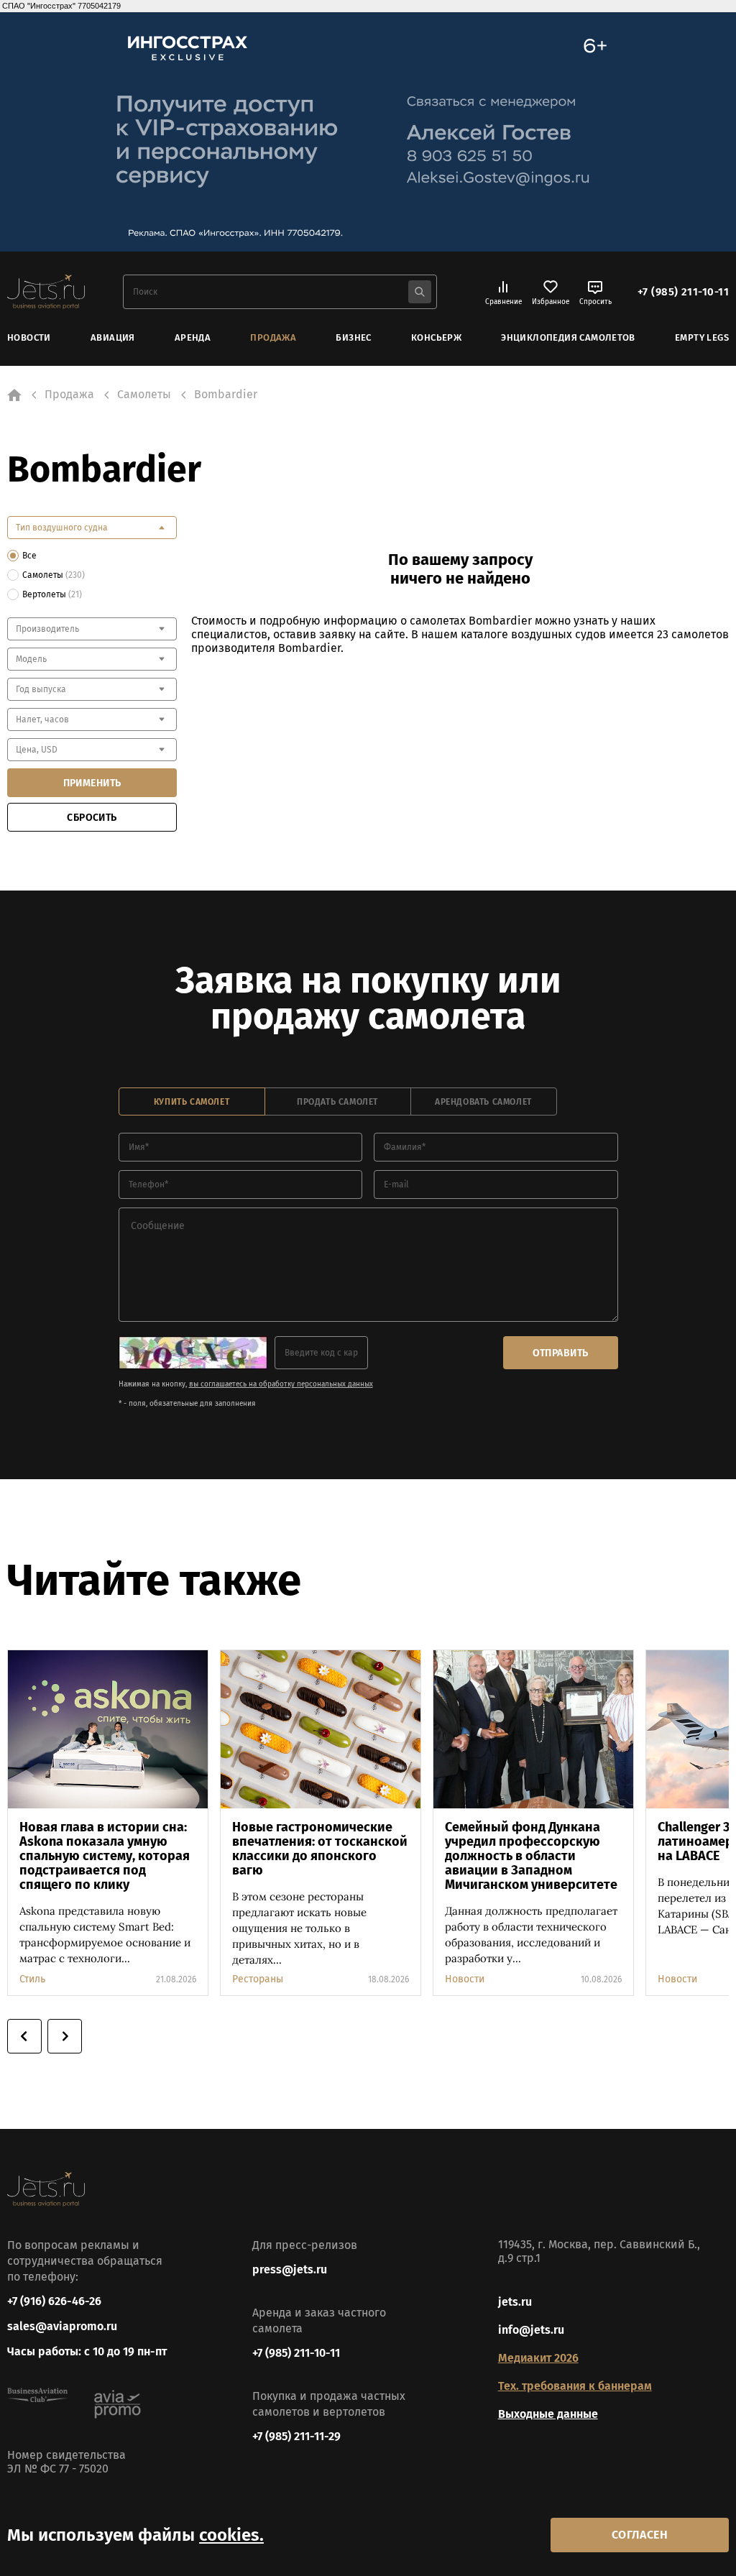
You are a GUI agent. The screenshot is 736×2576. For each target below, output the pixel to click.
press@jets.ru (290, 2269)
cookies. (231, 2535)
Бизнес (353, 337)
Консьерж (436, 337)
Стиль (32, 1979)
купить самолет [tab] (192, 1102)
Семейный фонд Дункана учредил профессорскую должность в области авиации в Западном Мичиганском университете (531, 1856)
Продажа (273, 337)
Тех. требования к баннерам (575, 2386)
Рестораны (258, 1979)
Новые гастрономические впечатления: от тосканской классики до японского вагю (320, 1849)
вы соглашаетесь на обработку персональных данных (281, 1384)
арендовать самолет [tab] (483, 1102)
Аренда (193, 337)
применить (92, 783)
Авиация (113, 337)
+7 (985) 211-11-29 (296, 2436)
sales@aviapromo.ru (62, 2326)
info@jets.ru (531, 2330)
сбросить (92, 818)
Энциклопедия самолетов (568, 337)
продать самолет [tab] (337, 1102)
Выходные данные (548, 2414)
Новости (29, 337)
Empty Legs (702, 337)
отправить (561, 1353)
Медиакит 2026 (538, 2358)
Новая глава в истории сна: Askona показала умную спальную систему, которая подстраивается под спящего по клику (105, 1856)
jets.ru (515, 2302)
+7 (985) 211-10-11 (683, 292)
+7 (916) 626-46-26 (54, 2301)
